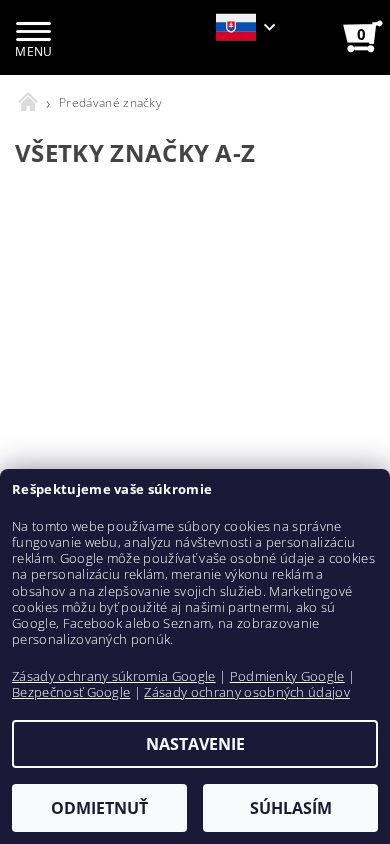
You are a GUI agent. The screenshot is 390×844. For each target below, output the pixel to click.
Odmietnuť (99, 808)
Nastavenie (195, 744)
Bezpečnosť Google (71, 692)
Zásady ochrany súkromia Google (114, 676)
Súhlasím (291, 808)
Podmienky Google (287, 676)
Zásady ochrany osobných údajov (247, 692)
